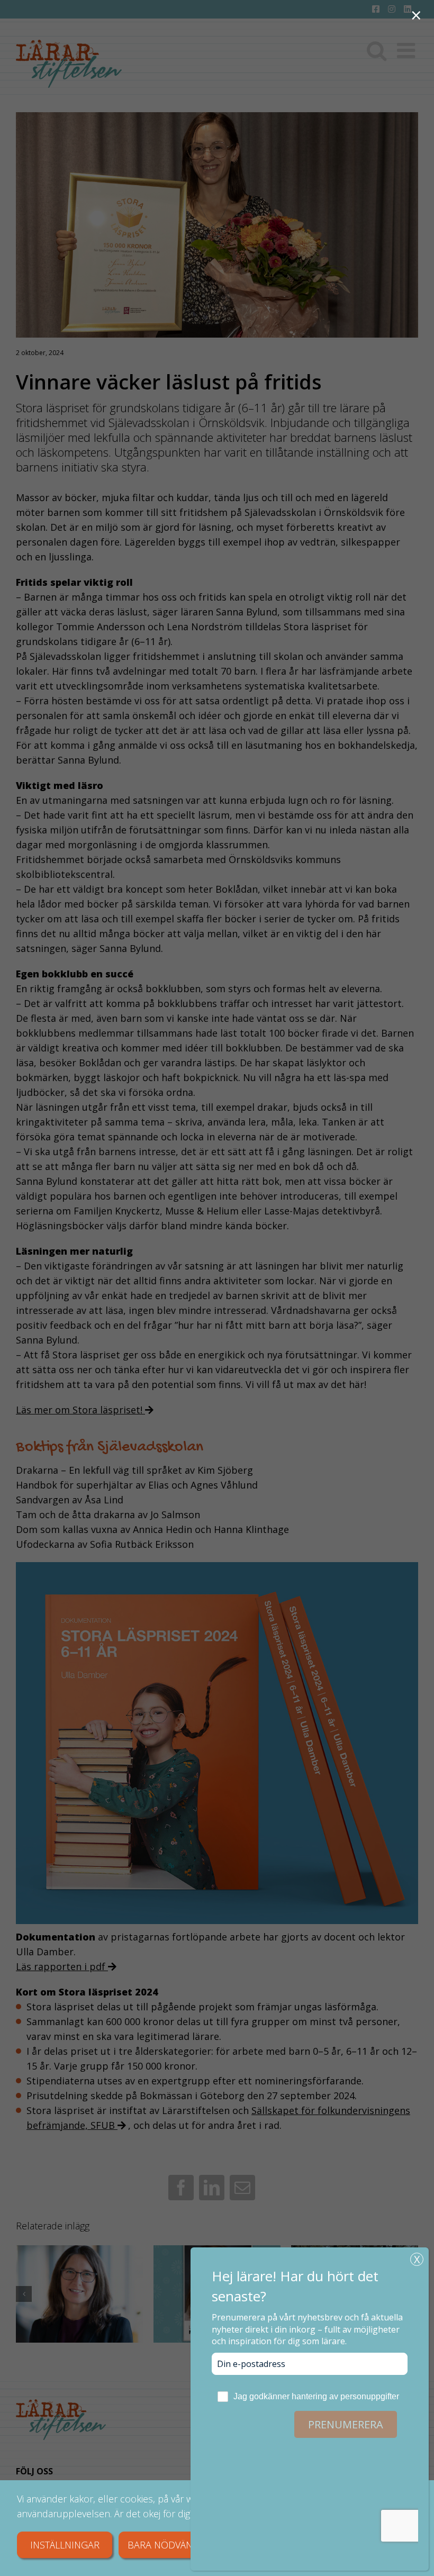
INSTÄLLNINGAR (65, 2545)
